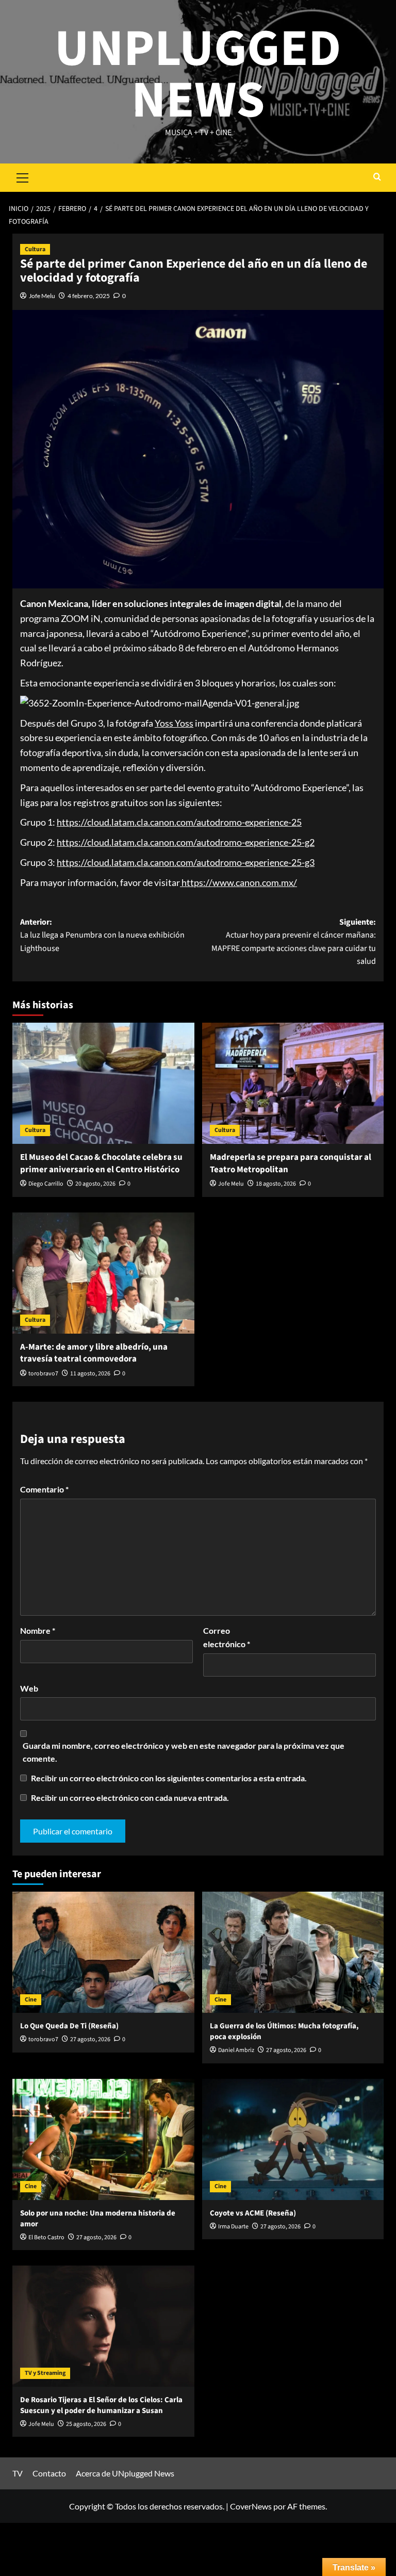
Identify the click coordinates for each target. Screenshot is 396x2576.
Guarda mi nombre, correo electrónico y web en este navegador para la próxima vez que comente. (184, 1752)
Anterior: (102, 935)
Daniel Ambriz (236, 2050)
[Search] (377, 178)
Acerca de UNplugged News (125, 2473)
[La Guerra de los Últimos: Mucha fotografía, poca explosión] (293, 1952)
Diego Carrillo (46, 1184)
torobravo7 (43, 1374)
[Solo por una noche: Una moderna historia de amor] (103, 2139)
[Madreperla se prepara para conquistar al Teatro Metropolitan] (293, 1083)
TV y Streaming (45, 2373)
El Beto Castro (46, 2237)
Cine (31, 2000)
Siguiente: (294, 942)
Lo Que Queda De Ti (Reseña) (69, 2026)
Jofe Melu (42, 296)
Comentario (44, 1489)
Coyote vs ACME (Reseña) (253, 2213)
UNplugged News (198, 75)
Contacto (49, 2473)
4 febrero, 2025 (89, 296)
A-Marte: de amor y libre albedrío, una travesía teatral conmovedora (94, 1353)
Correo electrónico (227, 1637)
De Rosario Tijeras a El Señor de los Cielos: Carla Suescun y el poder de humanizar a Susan (101, 2405)
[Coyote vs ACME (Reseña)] (293, 2139)
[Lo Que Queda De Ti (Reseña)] (103, 1952)
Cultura (35, 249)
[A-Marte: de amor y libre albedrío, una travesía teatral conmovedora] (103, 1273)
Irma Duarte (233, 2227)
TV (18, 2473)
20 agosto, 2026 (95, 1184)
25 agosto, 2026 (86, 2424)
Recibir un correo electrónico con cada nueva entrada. (130, 1798)
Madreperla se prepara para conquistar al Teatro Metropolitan (291, 1163)
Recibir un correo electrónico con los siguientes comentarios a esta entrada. (169, 1778)
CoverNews (251, 2506)
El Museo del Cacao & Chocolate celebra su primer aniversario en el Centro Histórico (101, 1163)
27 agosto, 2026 (90, 2039)
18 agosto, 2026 (276, 1184)
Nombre (38, 1630)
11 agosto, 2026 (90, 1374)
